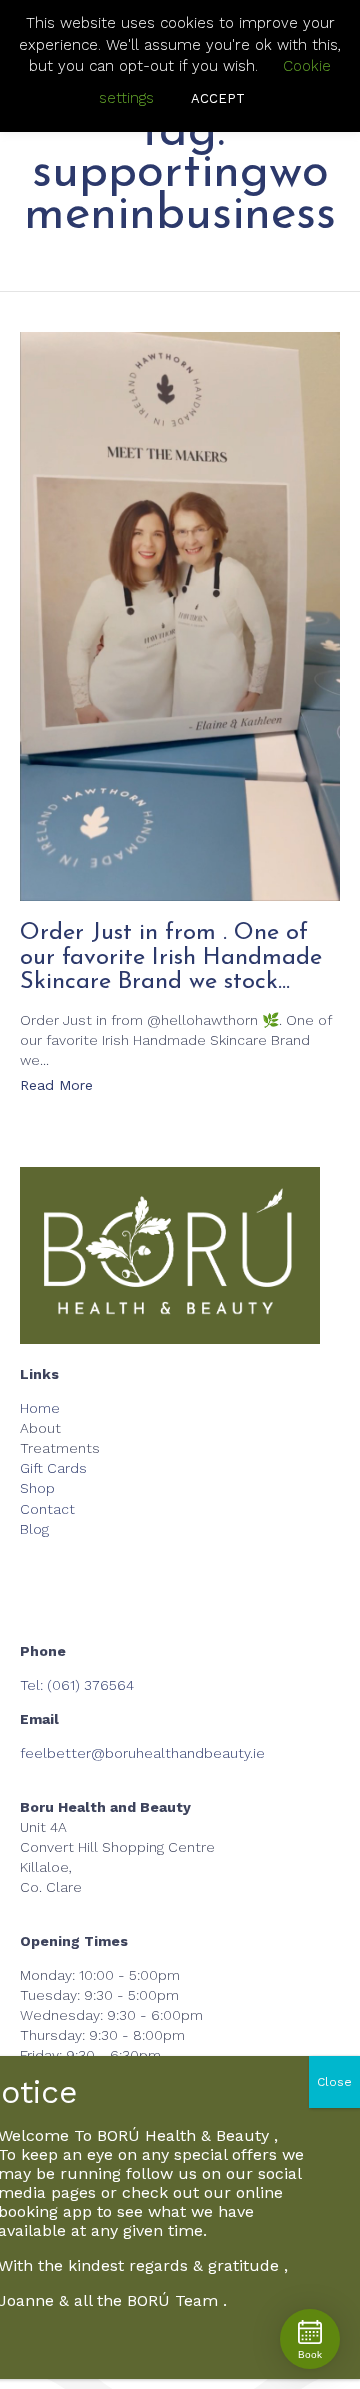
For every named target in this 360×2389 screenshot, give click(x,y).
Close (334, 2082)
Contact (47, 1509)
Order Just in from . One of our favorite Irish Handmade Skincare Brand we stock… (171, 957)
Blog (34, 1529)
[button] (56, 1087)
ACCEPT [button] (218, 98)
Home (40, 1408)
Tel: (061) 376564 (77, 1685)
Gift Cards (53, 1468)
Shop (37, 1488)
